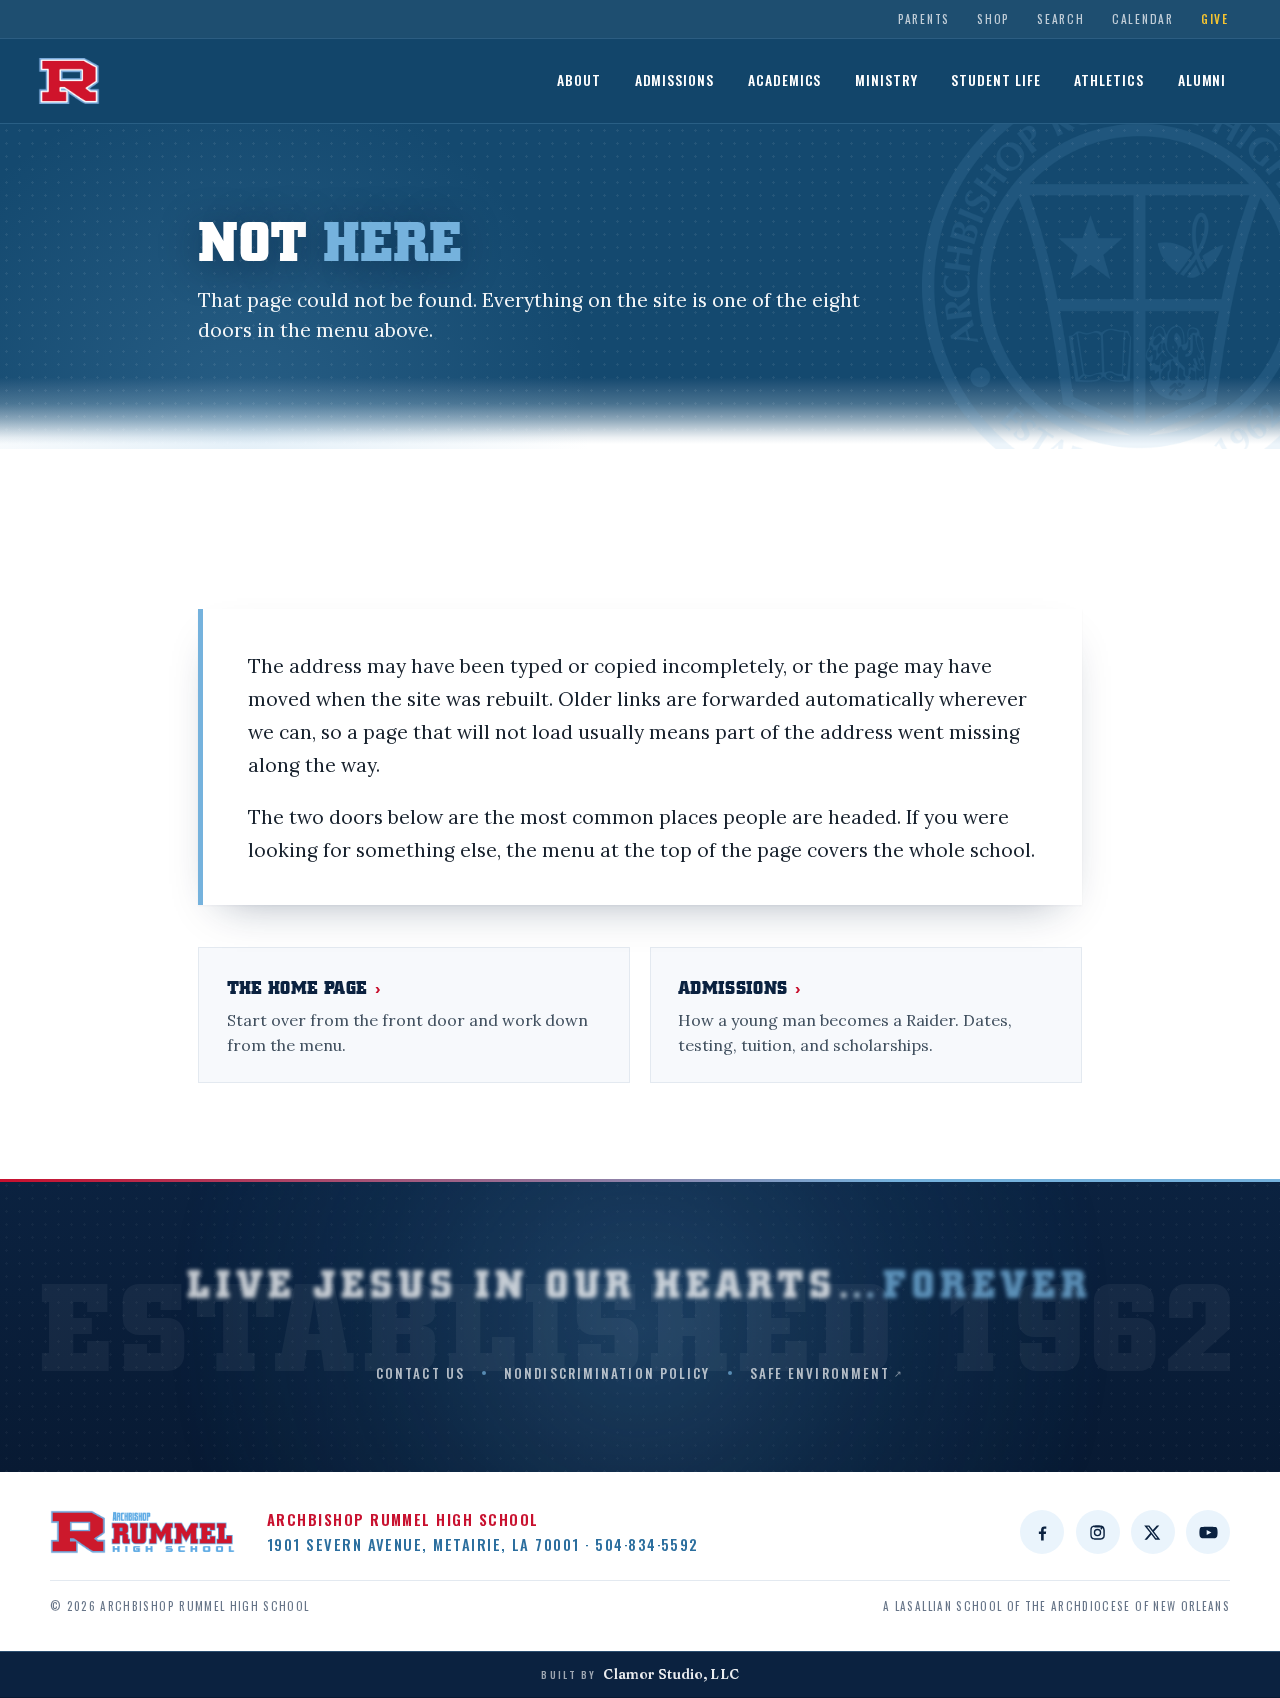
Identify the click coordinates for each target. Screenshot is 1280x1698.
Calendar (1143, 18)
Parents (924, 18)
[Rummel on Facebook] (1042, 1532)
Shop (993, 18)
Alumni (1202, 80)
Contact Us (420, 1373)
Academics (785, 80)
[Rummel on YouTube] (1208, 1532)
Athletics (1109, 80)
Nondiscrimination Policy (607, 1373)
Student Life (996, 80)
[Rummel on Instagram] (1098, 1532)
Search (1060, 18)
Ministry (886, 80)
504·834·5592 (647, 1544)
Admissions (675, 80)
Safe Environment (820, 1373)
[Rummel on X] (1153, 1532)
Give (1215, 18)
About (579, 80)
